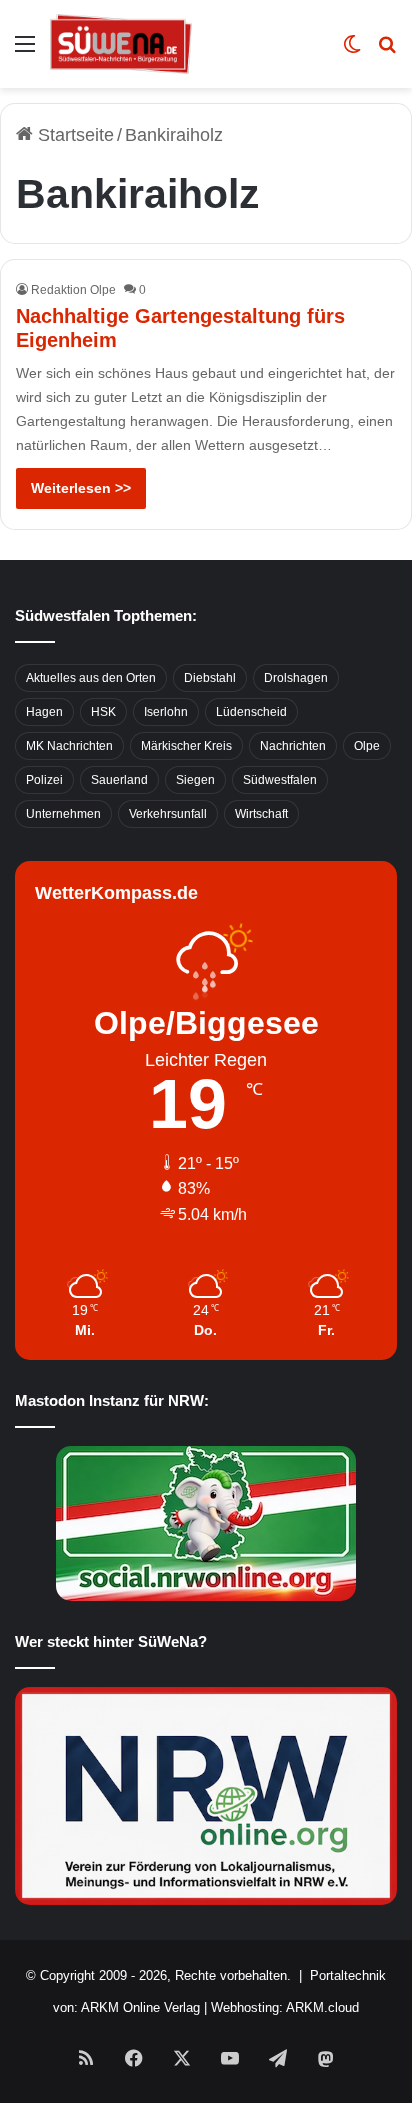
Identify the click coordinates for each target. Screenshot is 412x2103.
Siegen (195, 780)
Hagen (44, 712)
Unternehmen (63, 814)
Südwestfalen (280, 780)
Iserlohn (166, 712)
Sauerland (119, 780)
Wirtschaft (261, 814)
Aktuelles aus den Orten (91, 678)
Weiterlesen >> (81, 488)
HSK (103, 712)
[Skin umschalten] (352, 51)
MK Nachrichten (69, 746)
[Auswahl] (25, 51)
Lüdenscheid (251, 712)
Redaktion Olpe (73, 290)
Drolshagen (296, 678)
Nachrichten (293, 746)
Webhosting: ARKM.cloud (285, 2007)
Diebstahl (210, 678)
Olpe (367, 746)
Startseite (73, 135)
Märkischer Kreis (186, 746)
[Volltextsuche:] (387, 51)
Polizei (44, 780)
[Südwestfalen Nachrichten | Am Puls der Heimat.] (121, 44)
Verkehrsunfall (168, 814)
